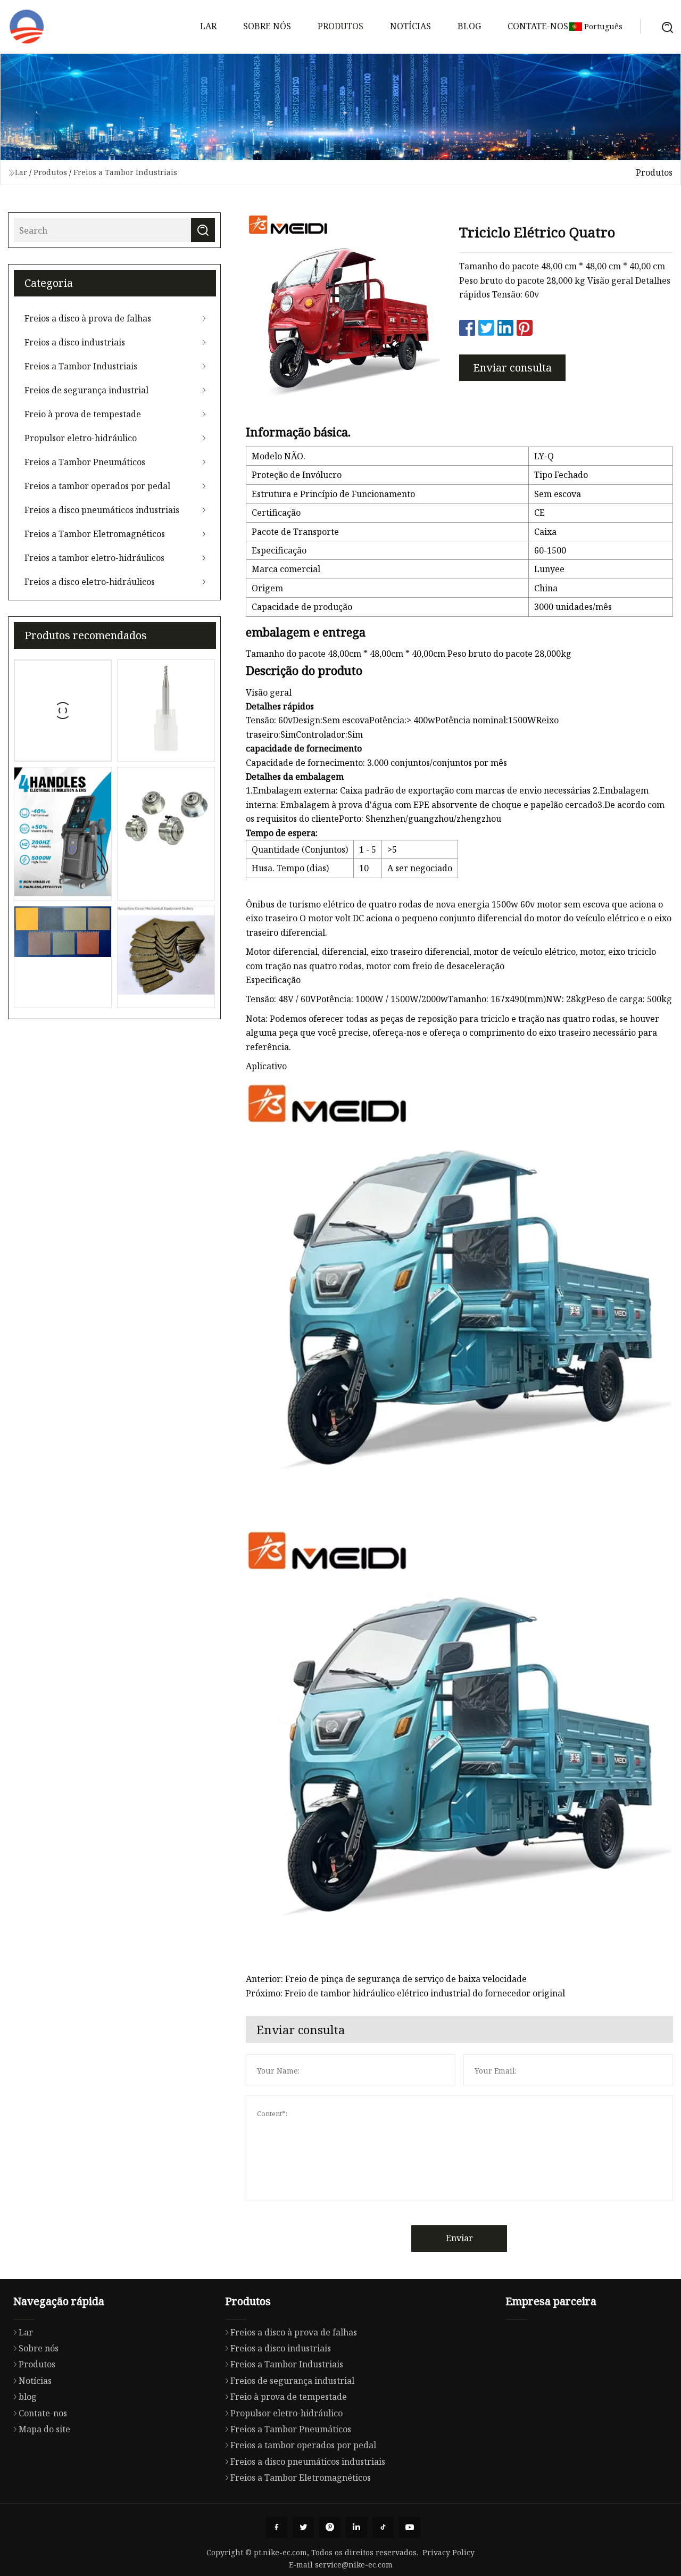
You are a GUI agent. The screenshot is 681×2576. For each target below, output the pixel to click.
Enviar (459, 2238)
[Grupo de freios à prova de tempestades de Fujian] (27, 27)
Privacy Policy (449, 2552)
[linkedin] (356, 2528)
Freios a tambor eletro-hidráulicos (94, 558)
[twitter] (303, 2528)
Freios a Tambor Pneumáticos (85, 462)
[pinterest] (330, 2528)
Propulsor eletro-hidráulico (81, 438)
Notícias (410, 26)
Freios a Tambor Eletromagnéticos (95, 534)
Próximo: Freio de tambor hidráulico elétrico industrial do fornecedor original (405, 1993)
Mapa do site (44, 2429)
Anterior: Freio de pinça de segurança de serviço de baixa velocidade (386, 1979)
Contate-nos (538, 26)
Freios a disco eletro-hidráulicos (90, 582)
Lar (208, 26)
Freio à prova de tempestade (83, 414)
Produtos (340, 26)
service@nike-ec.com (354, 2565)
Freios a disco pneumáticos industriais (102, 510)
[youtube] (410, 2528)
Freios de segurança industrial (86, 390)
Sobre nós (267, 26)
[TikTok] (383, 2528)
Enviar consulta (512, 368)
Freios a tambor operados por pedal (97, 486)
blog (469, 26)
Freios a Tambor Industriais (125, 172)
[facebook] (277, 2528)
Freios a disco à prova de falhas (88, 318)
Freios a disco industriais (75, 342)
